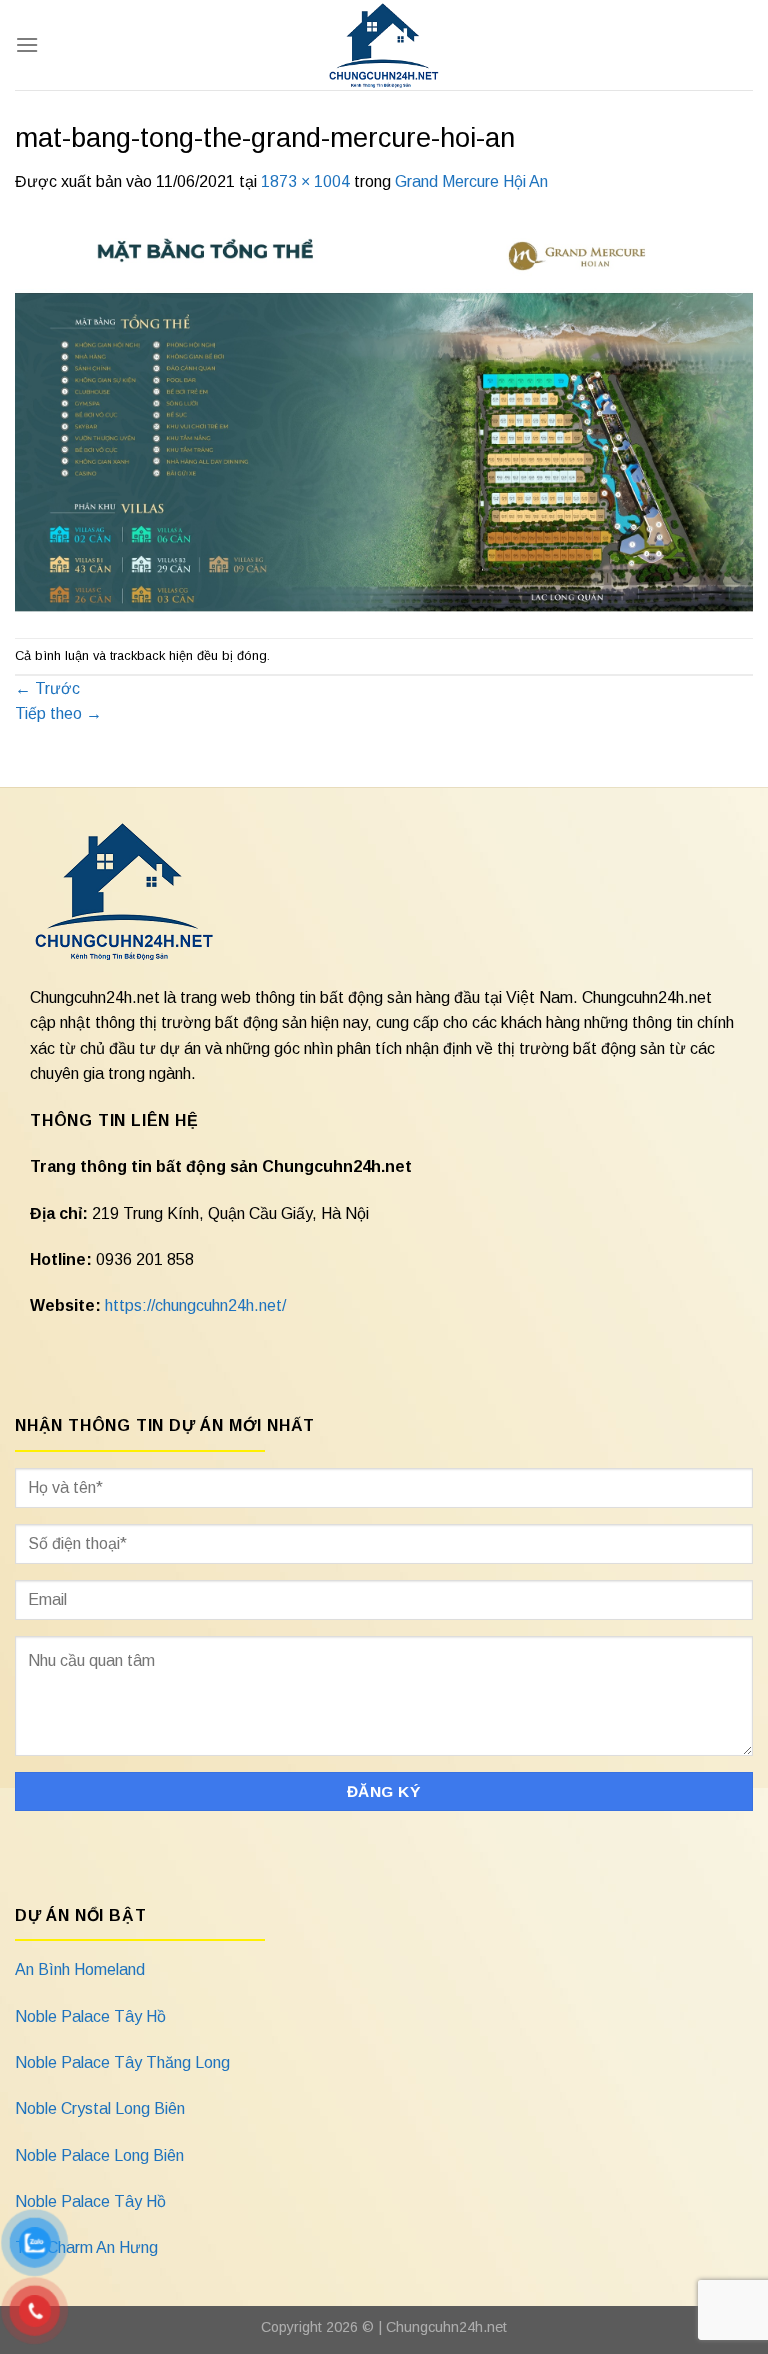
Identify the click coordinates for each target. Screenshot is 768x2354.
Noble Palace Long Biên (99, 2155)
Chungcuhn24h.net (446, 2327)
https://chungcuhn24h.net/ (195, 1305)
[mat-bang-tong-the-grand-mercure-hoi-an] (384, 415)
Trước (47, 688)
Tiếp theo (58, 713)
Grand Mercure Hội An (471, 181)
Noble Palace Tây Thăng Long (122, 2062)
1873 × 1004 (305, 181)
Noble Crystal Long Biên (100, 2108)
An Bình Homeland (80, 1969)
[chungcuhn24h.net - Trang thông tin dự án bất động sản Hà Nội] (384, 45)
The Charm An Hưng (86, 2247)
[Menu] (27, 44)
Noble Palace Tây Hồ (90, 2016)
